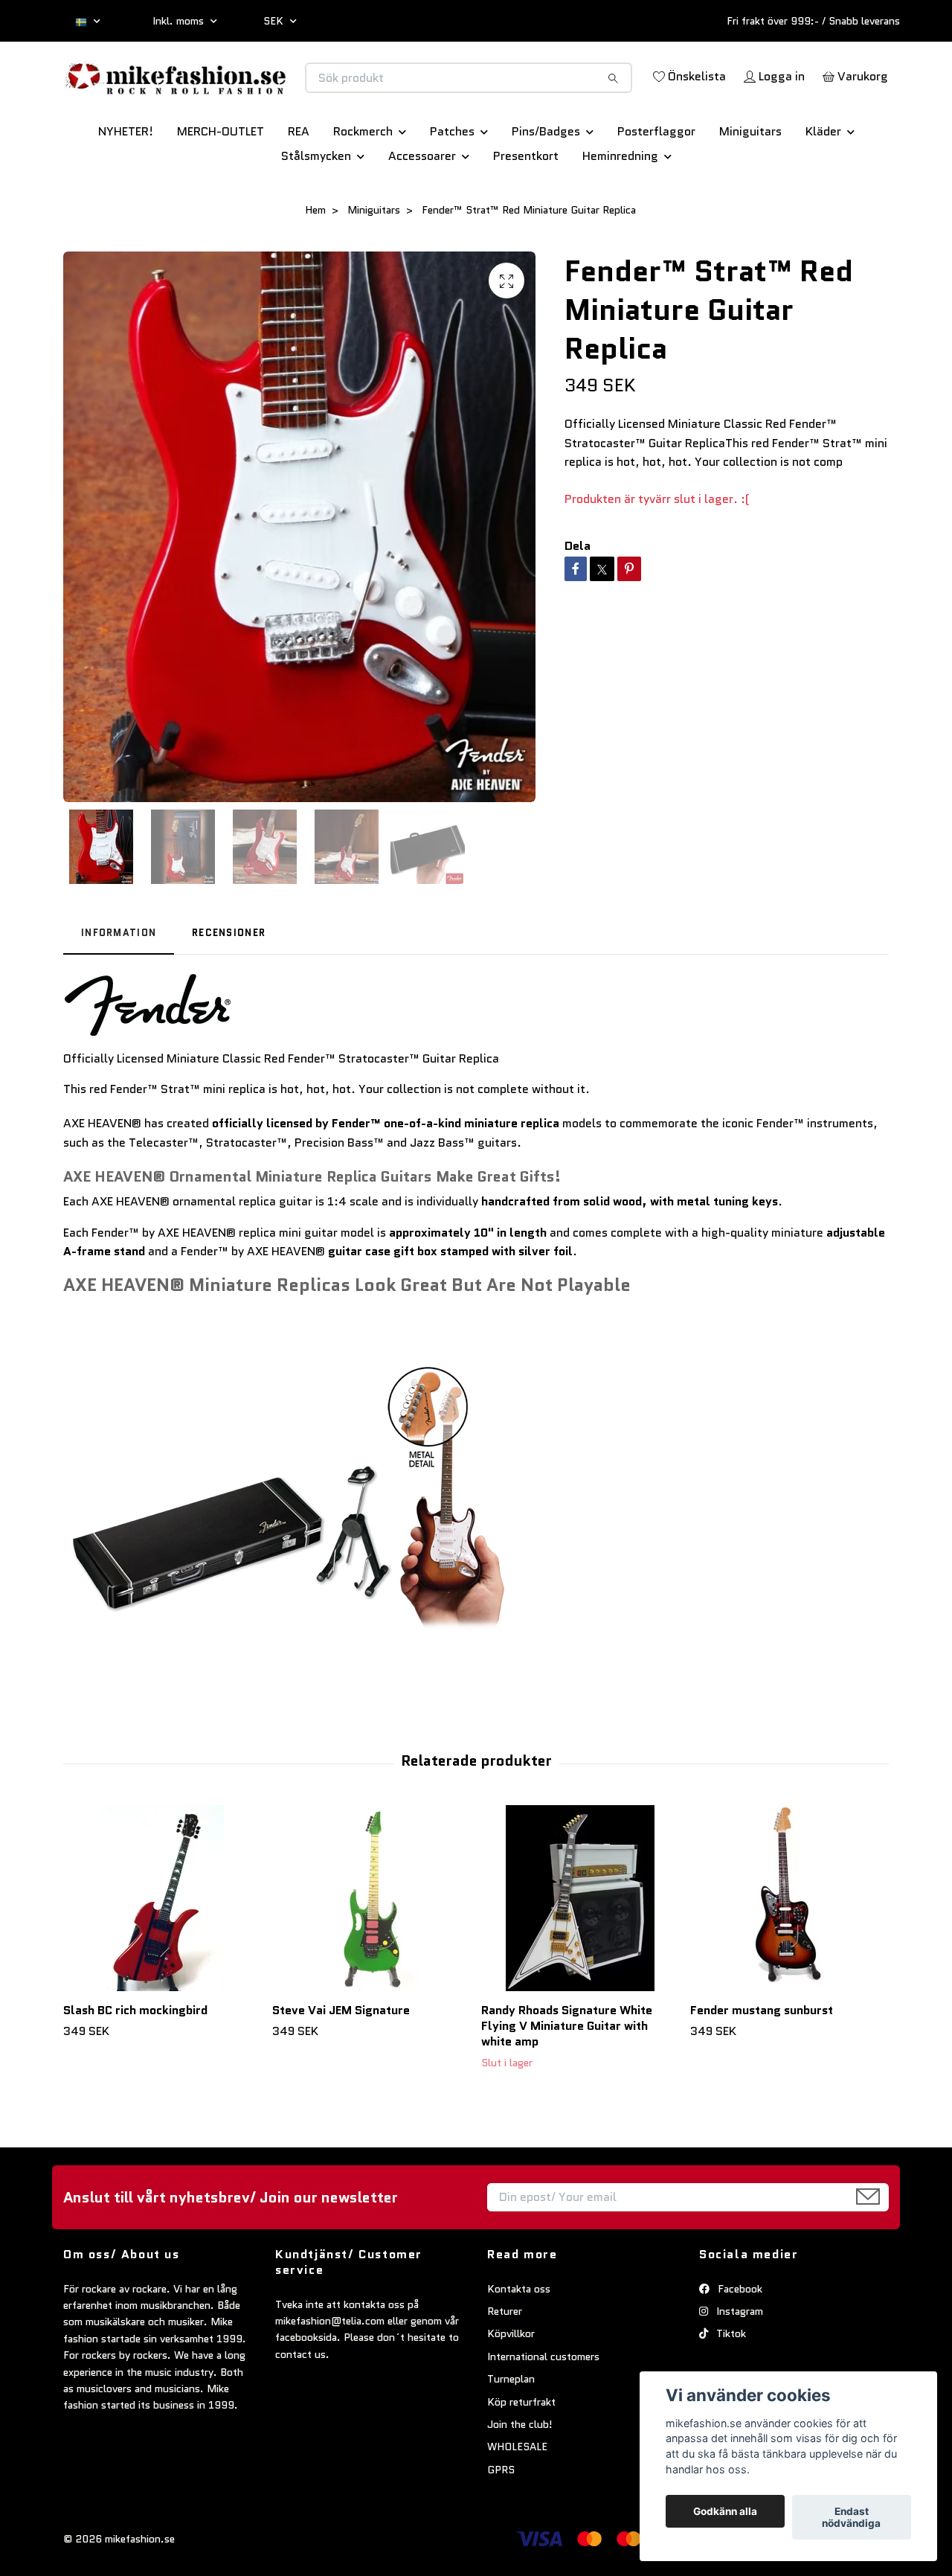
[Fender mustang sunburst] (789, 1950)
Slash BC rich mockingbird (135, 2062)
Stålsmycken (316, 208)
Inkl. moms (180, 21)
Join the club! (520, 2476)
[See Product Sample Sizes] (286, 1550)
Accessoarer (422, 208)
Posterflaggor (656, 183)
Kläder (823, 183)
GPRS (501, 2522)
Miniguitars (750, 183)
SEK (275, 21)
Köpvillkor (511, 2386)
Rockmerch (363, 183)
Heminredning (620, 208)
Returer (505, 2363)
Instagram (738, 2363)
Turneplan (511, 2431)
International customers (543, 2409)
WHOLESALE (517, 2499)
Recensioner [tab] (229, 985)
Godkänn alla (725, 2511)
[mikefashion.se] (270, 93)
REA (299, 183)
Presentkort (526, 208)
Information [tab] (119, 985)
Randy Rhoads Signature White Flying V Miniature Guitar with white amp (567, 2078)
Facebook (739, 2341)
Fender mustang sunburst (762, 2062)
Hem (315, 262)
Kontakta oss (519, 2341)
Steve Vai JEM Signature (341, 2062)
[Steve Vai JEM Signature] (371, 1950)
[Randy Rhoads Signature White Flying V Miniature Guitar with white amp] (580, 1950)
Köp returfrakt (521, 2454)
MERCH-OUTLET (221, 183)
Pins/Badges (546, 183)
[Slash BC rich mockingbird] (162, 1950)
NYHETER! (126, 183)
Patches (452, 183)
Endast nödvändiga (851, 2517)
